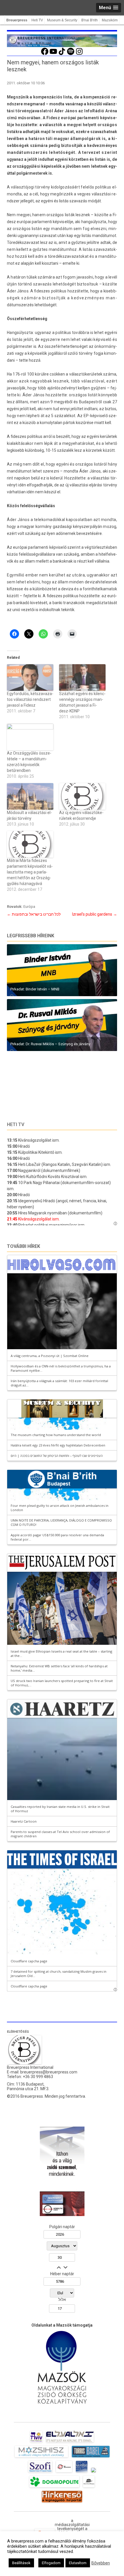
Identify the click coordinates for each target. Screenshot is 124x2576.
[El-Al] (70, 2442)
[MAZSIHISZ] (41, 2457)
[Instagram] (79, 54)
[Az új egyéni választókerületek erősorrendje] (82, 796)
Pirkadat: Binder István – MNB (35, 989)
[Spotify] (71, 54)
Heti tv (16, 1124)
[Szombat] (82, 2472)
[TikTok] (62, 54)
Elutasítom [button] (78, 2563)
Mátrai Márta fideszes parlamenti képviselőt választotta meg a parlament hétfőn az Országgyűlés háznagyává (30, 872)
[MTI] (64, 2472)
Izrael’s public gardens (95, 914)
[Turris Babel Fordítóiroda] (91, 2457)
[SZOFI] (40, 2472)
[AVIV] (36, 2442)
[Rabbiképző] (93, 2472)
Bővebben (101, 2563)
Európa (29, 907)
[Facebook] (45, 54)
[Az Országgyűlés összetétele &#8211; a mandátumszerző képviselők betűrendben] (30, 737)
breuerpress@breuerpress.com (49, 2072)
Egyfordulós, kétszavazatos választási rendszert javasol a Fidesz (30, 699)
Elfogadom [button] (51, 2563)
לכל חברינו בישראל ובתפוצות (34, 914)
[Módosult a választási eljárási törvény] (30, 796)
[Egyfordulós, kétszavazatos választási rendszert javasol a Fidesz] (30, 677)
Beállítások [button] (21, 2563)
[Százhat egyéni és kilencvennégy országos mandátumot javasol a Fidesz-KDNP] (82, 677)
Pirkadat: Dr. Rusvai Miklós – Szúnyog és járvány (50, 1044)
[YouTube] (53, 54)
